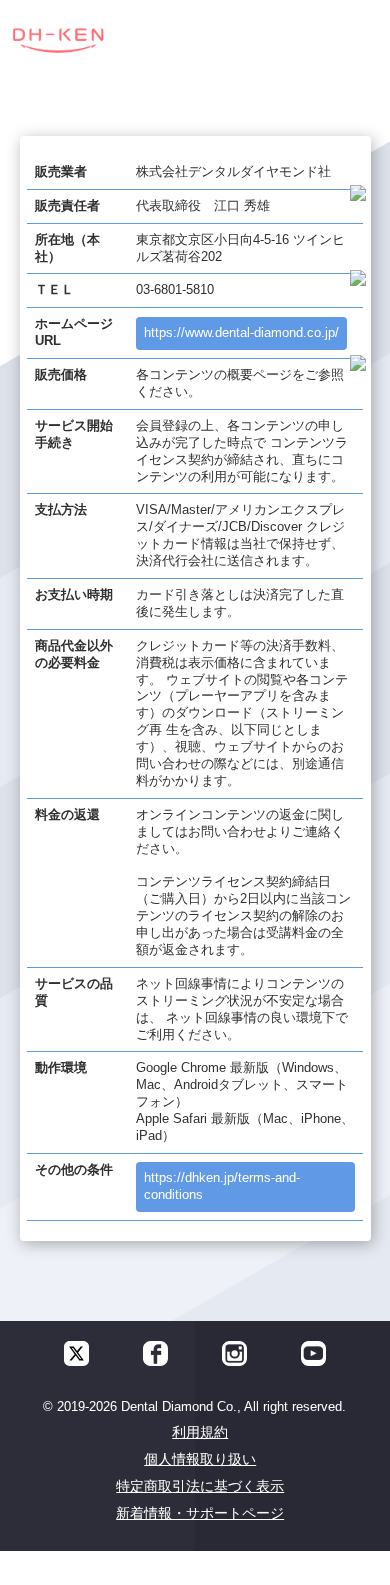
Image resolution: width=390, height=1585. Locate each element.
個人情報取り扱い (200, 1459)
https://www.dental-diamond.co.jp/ (241, 332)
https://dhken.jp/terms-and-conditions (222, 1186)
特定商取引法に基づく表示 (200, 1486)
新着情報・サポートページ (200, 1513)
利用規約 (200, 1432)
